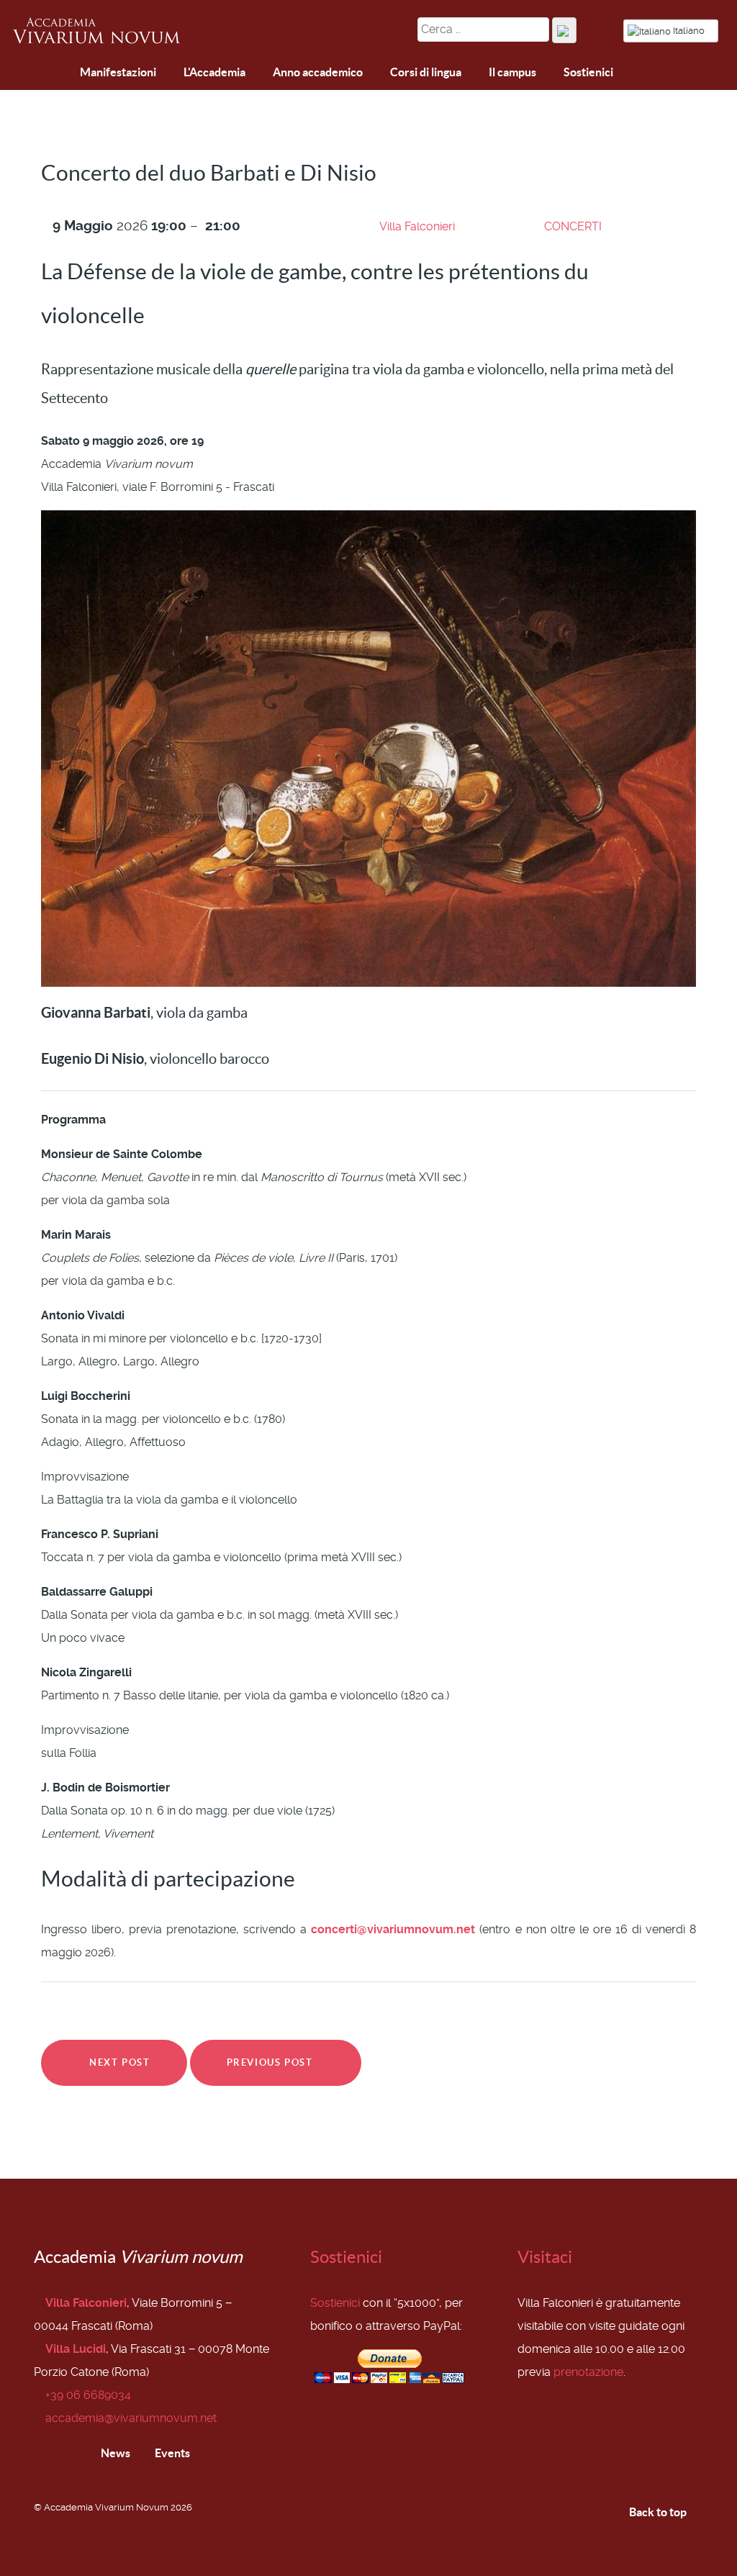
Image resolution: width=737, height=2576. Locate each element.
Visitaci (545, 2257)
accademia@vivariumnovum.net (131, 2418)
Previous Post (271, 2062)
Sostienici (346, 2257)
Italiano (689, 31)
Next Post (118, 2062)
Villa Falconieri (417, 226)
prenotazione (588, 2372)
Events (171, 2453)
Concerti (573, 226)
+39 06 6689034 (88, 2395)
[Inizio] (26, 74)
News (114, 2453)
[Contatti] (60, 73)
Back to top (659, 2512)
